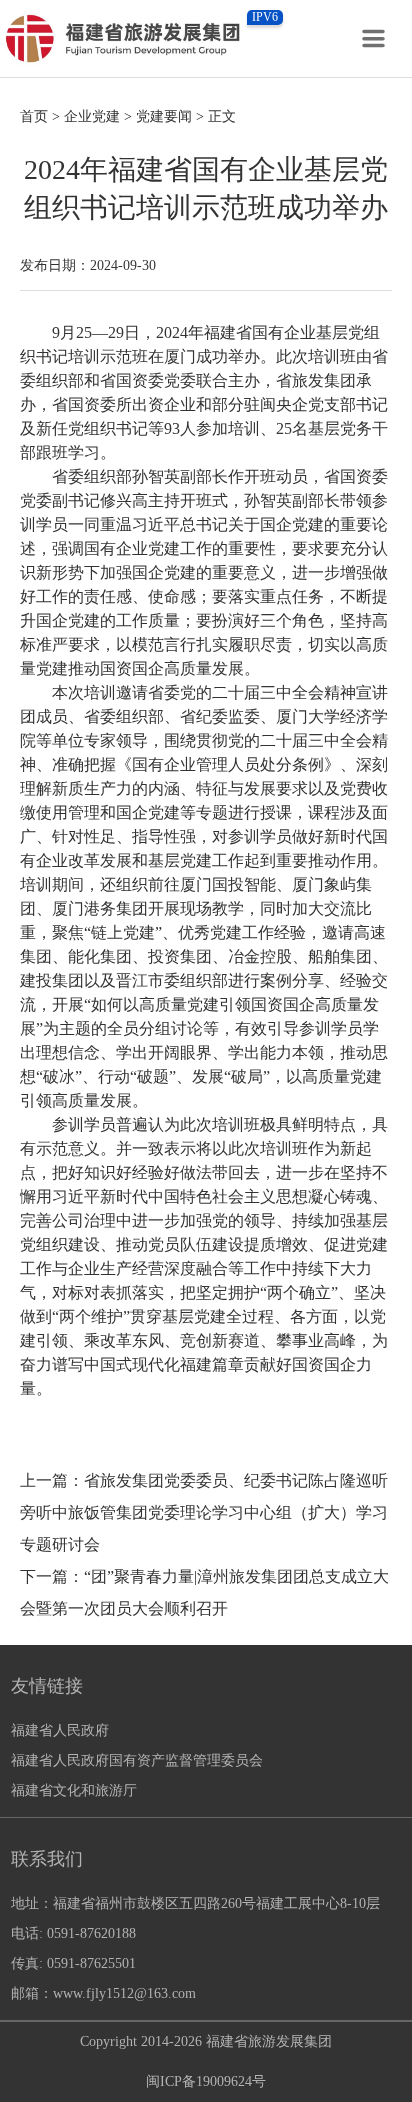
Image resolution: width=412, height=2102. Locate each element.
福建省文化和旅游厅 (74, 1790)
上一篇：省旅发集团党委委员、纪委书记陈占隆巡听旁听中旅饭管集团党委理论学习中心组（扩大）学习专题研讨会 (204, 1512)
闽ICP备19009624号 (206, 2081)
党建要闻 (164, 116)
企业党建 (92, 116)
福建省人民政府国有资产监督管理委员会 (137, 1760)
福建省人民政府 (60, 1730)
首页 (34, 116)
